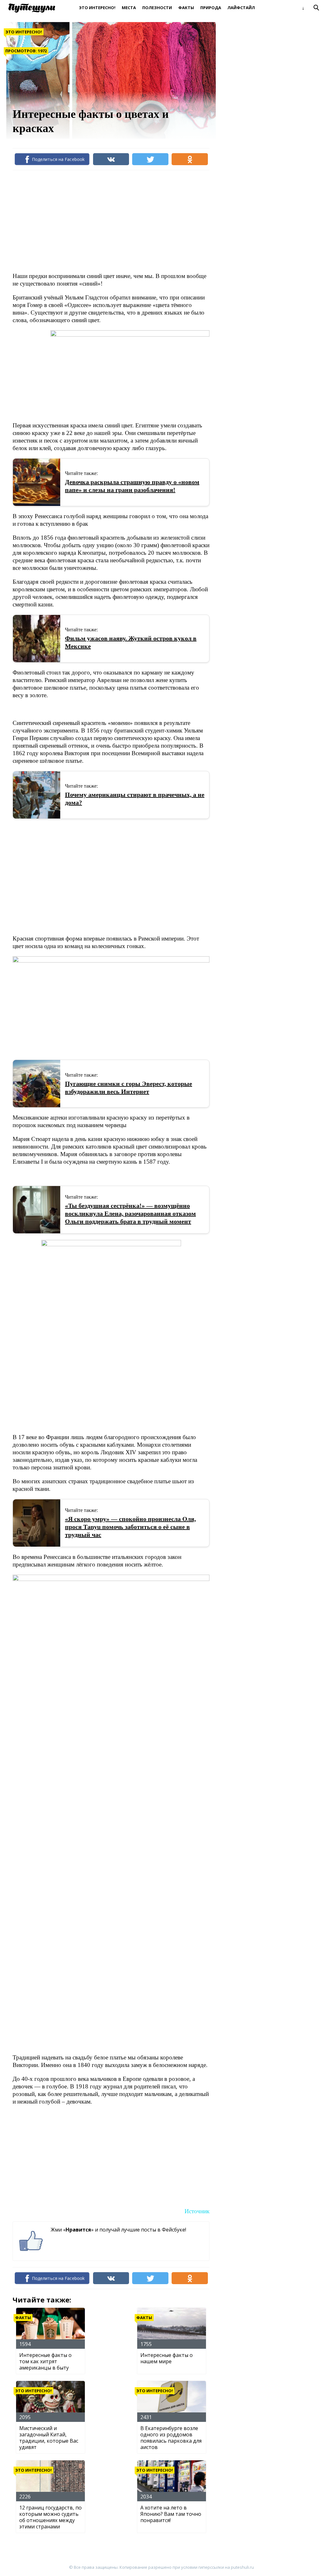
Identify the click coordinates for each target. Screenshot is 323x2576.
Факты (186, 8)
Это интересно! (97, 8)
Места (129, 8)
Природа (211, 8)
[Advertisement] (127, 221)
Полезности (157, 8)
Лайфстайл (241, 8)
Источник (197, 2211)
